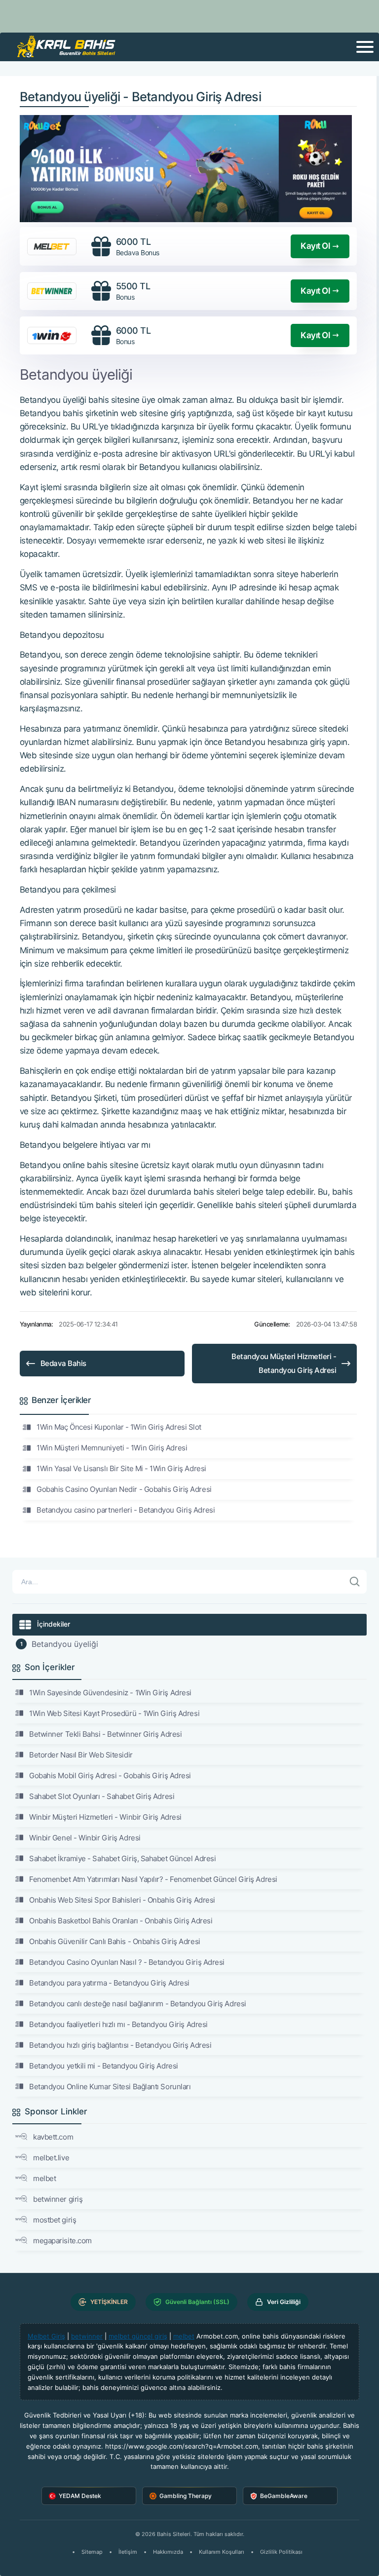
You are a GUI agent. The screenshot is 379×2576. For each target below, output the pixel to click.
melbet (44, 2178)
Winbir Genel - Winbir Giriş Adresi (85, 1838)
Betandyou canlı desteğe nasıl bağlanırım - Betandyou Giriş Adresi (138, 2004)
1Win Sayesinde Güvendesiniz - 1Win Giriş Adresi (110, 1693)
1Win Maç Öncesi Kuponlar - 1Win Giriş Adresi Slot (119, 1427)
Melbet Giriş (46, 2336)
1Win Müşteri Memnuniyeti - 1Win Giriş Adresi (112, 1448)
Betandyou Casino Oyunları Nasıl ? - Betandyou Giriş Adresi (127, 1962)
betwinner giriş (58, 2199)
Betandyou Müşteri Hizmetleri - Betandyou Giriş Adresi (284, 1363)
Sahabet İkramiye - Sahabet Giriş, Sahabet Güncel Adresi (122, 1858)
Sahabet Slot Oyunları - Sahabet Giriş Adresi (102, 1796)
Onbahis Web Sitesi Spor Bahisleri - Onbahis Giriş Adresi (122, 1900)
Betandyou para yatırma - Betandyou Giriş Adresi (109, 1983)
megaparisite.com (62, 2241)
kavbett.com (53, 2137)
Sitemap (92, 2552)
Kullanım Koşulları (222, 2552)
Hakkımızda (168, 2552)
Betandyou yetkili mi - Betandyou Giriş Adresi (104, 2066)
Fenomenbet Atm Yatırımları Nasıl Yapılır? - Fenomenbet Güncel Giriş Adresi (153, 1879)
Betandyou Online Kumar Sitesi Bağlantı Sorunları (110, 2087)
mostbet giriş (55, 2220)
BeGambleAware (284, 2496)
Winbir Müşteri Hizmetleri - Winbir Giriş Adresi (105, 1817)
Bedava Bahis (63, 1363)
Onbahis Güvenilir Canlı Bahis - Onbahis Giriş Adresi (115, 1941)
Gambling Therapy (186, 2496)
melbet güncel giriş (138, 2336)
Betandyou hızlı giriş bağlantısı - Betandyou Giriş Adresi (120, 2045)
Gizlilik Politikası (281, 2552)
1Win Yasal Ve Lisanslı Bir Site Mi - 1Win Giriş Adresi (121, 1468)
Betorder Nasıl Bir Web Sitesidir (81, 1755)
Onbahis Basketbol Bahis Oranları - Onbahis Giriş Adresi (121, 1921)
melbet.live (51, 2158)
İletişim (128, 2552)
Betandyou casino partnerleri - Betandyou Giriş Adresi (126, 1510)
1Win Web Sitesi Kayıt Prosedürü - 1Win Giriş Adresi (114, 1713)
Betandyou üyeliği (65, 1644)
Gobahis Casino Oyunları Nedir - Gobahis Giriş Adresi (124, 1489)
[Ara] (355, 1582)
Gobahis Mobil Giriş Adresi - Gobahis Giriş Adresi (110, 1776)
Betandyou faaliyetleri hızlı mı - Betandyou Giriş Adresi (118, 2024)
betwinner (87, 2336)
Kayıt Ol (315, 246)
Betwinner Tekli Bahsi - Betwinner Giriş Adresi (105, 1734)
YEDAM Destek (80, 2496)
